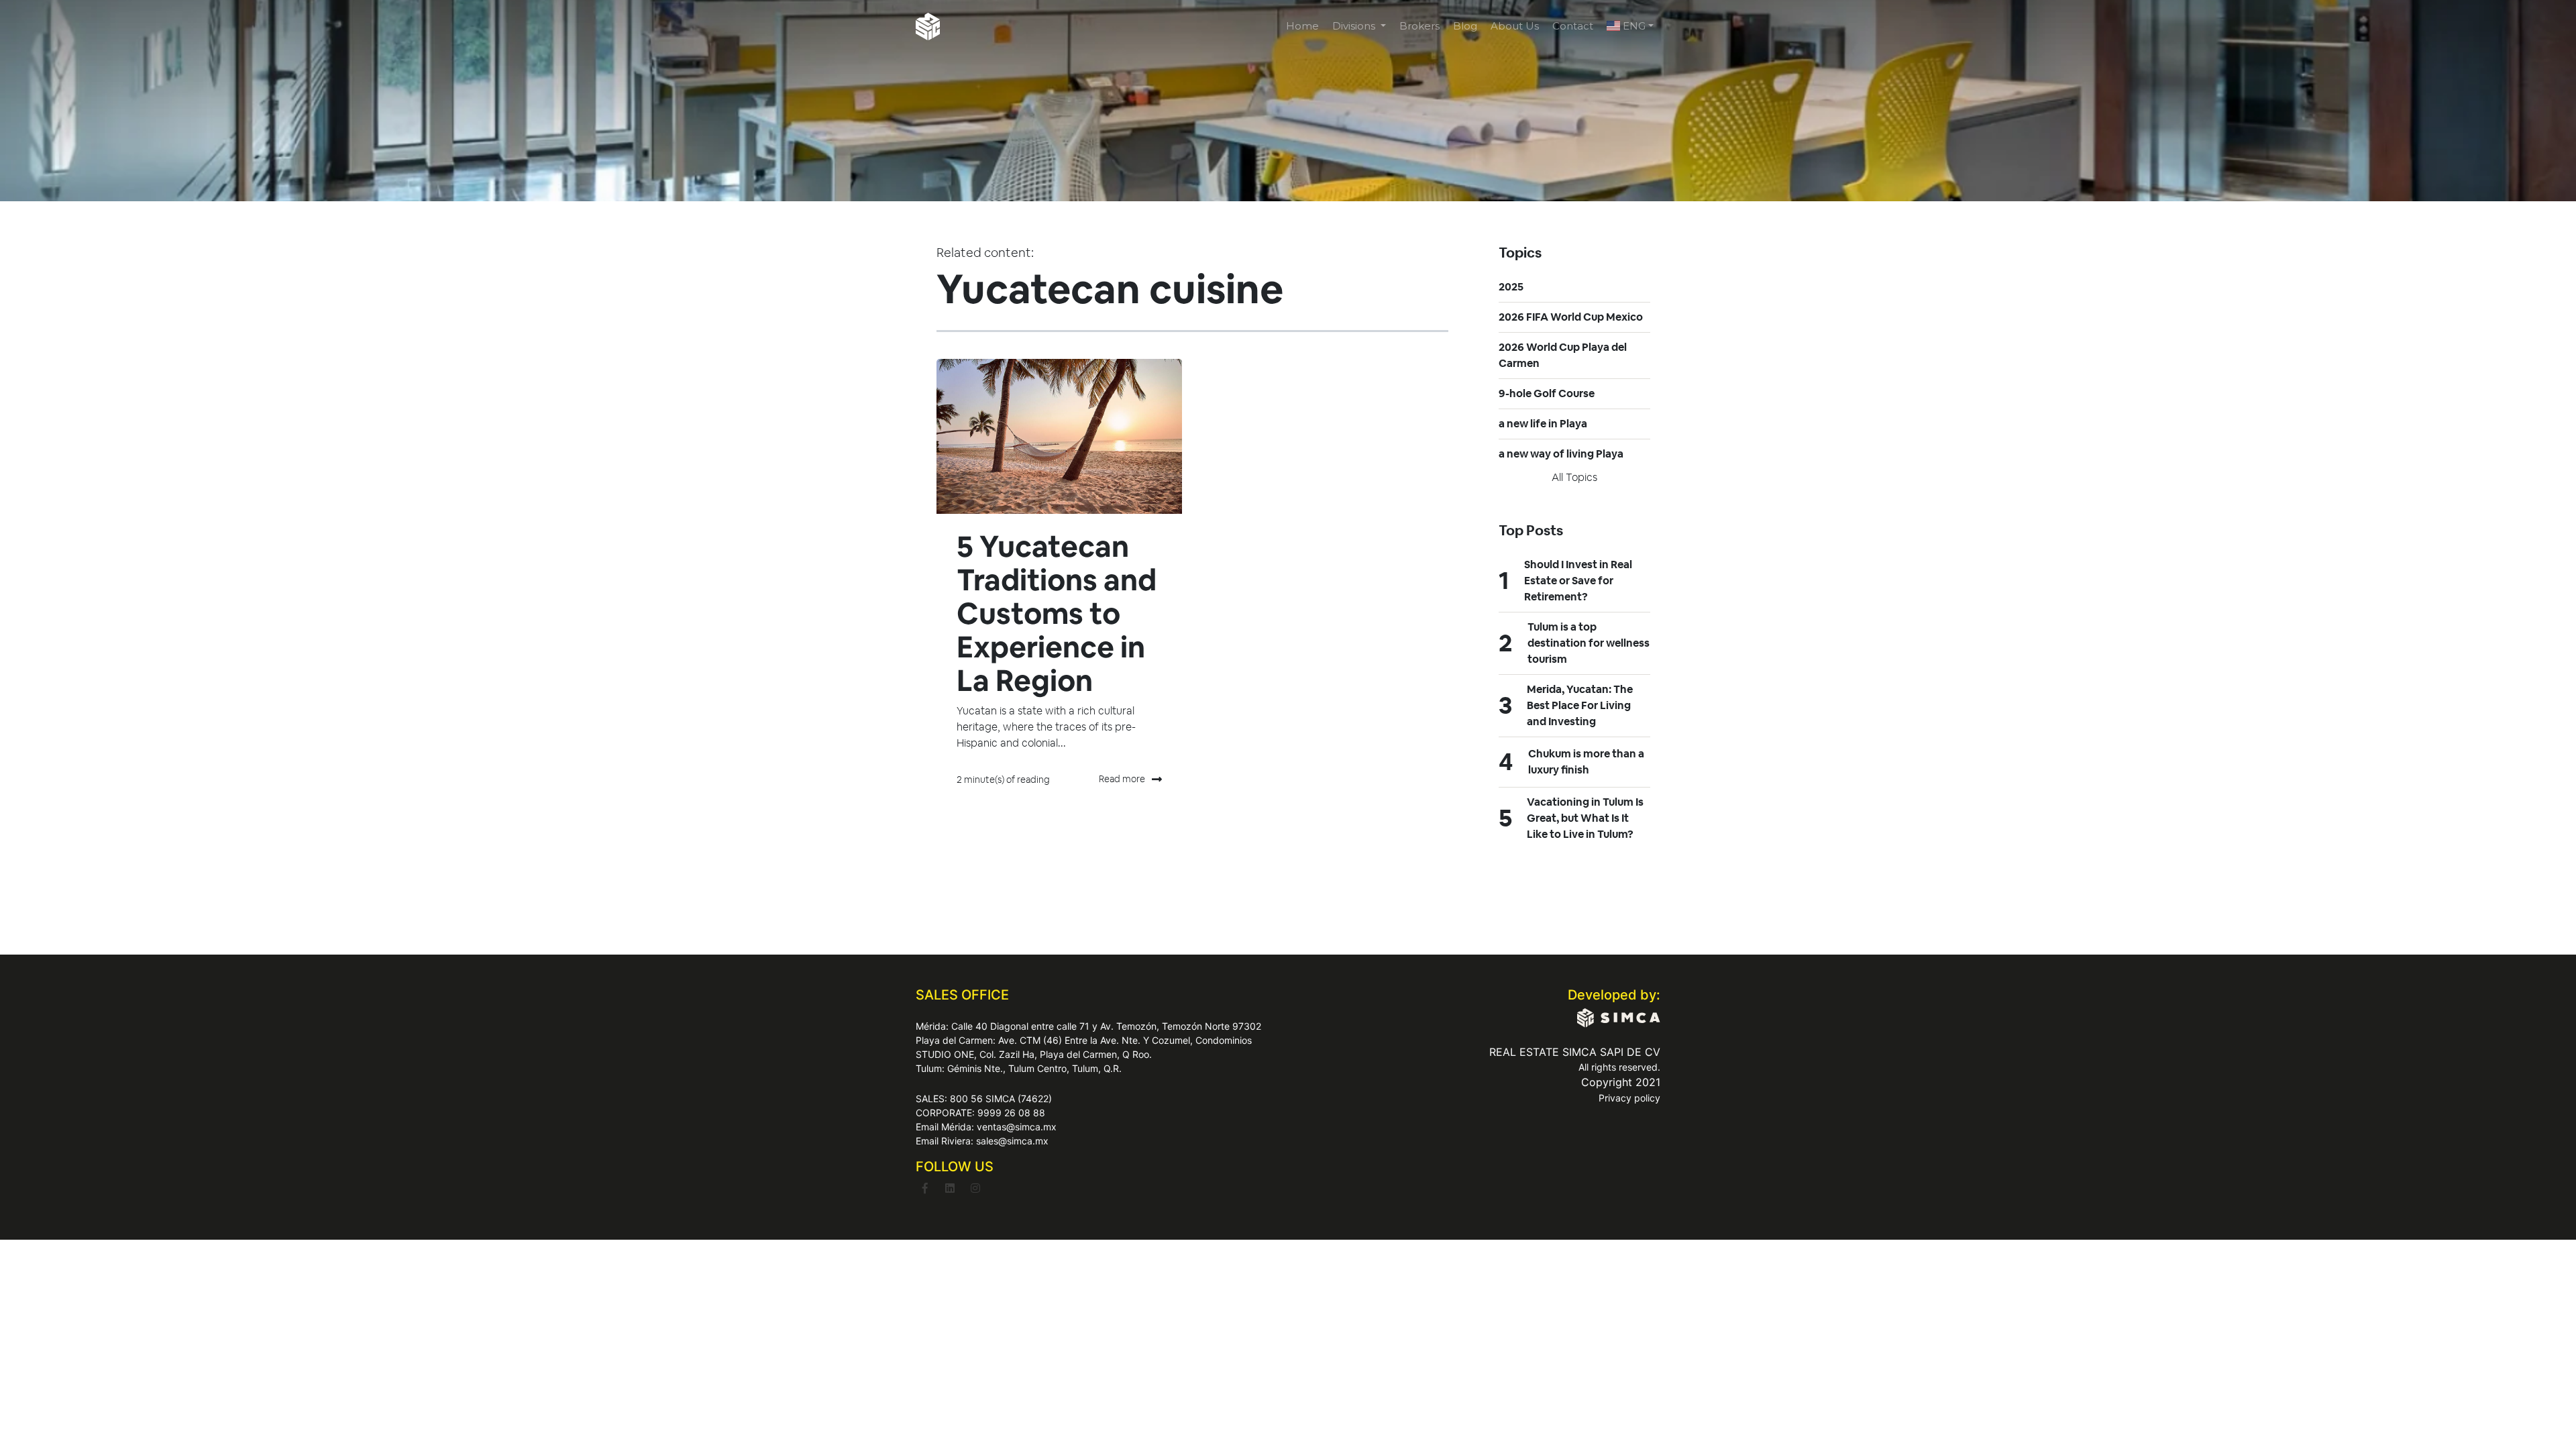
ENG (1633, 26)
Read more (1122, 779)
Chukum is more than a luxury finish (1586, 762)
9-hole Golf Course (1547, 393)
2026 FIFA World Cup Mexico (1571, 317)
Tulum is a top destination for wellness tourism (1589, 643)
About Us (1515, 26)
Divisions (1355, 26)
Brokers (1419, 26)
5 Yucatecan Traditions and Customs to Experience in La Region (1057, 613)
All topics (1574, 477)
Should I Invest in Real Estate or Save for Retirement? (1578, 581)
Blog (1465, 26)
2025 (1511, 287)
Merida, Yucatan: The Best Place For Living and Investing (1580, 705)
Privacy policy (1629, 1098)
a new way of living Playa (1561, 454)
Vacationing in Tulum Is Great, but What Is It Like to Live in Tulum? (1585, 818)
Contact (1573, 26)
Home (1302, 26)
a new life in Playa (1543, 424)
